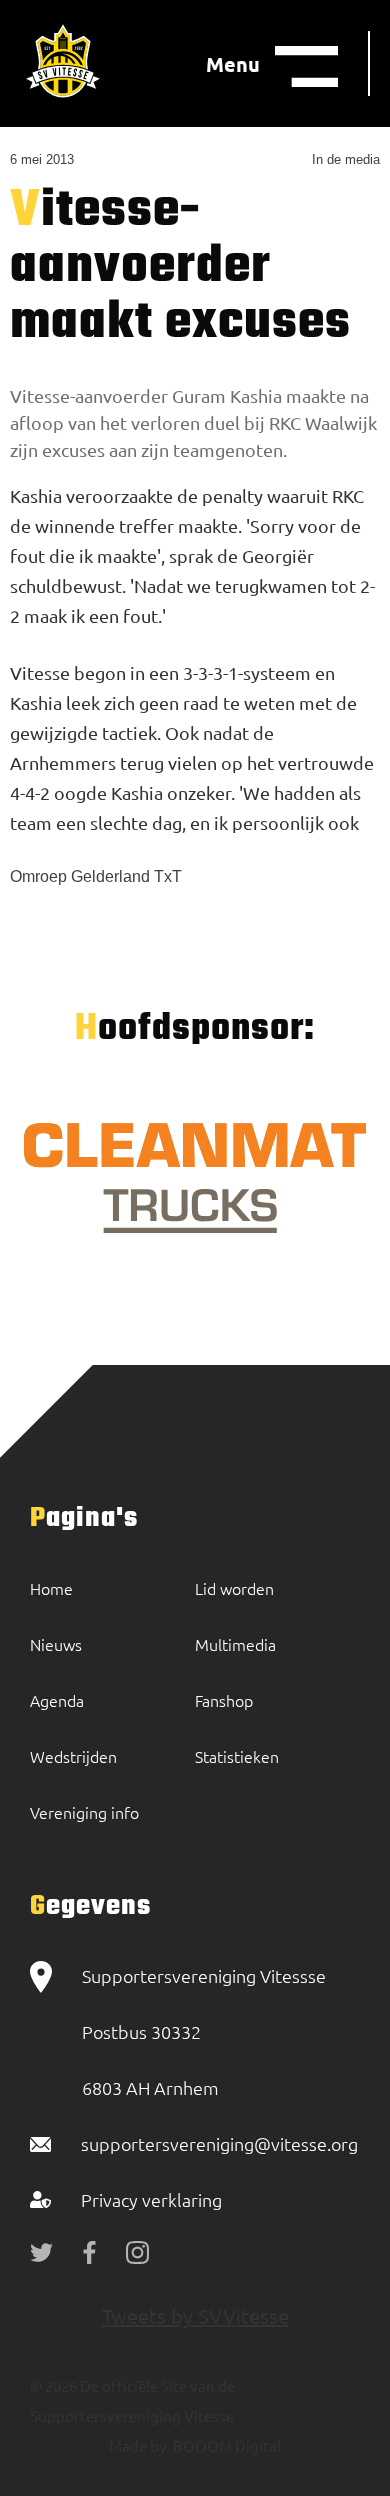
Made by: (139, 2445)
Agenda (57, 1700)
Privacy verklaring (151, 2199)
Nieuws (56, 1644)
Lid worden (234, 1588)
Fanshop (224, 1700)
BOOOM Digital (225, 2445)
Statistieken (237, 1756)
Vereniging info (84, 1812)
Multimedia (235, 1644)
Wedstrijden (73, 1756)
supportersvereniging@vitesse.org (219, 2143)
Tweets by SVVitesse (195, 2315)
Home (51, 1588)
